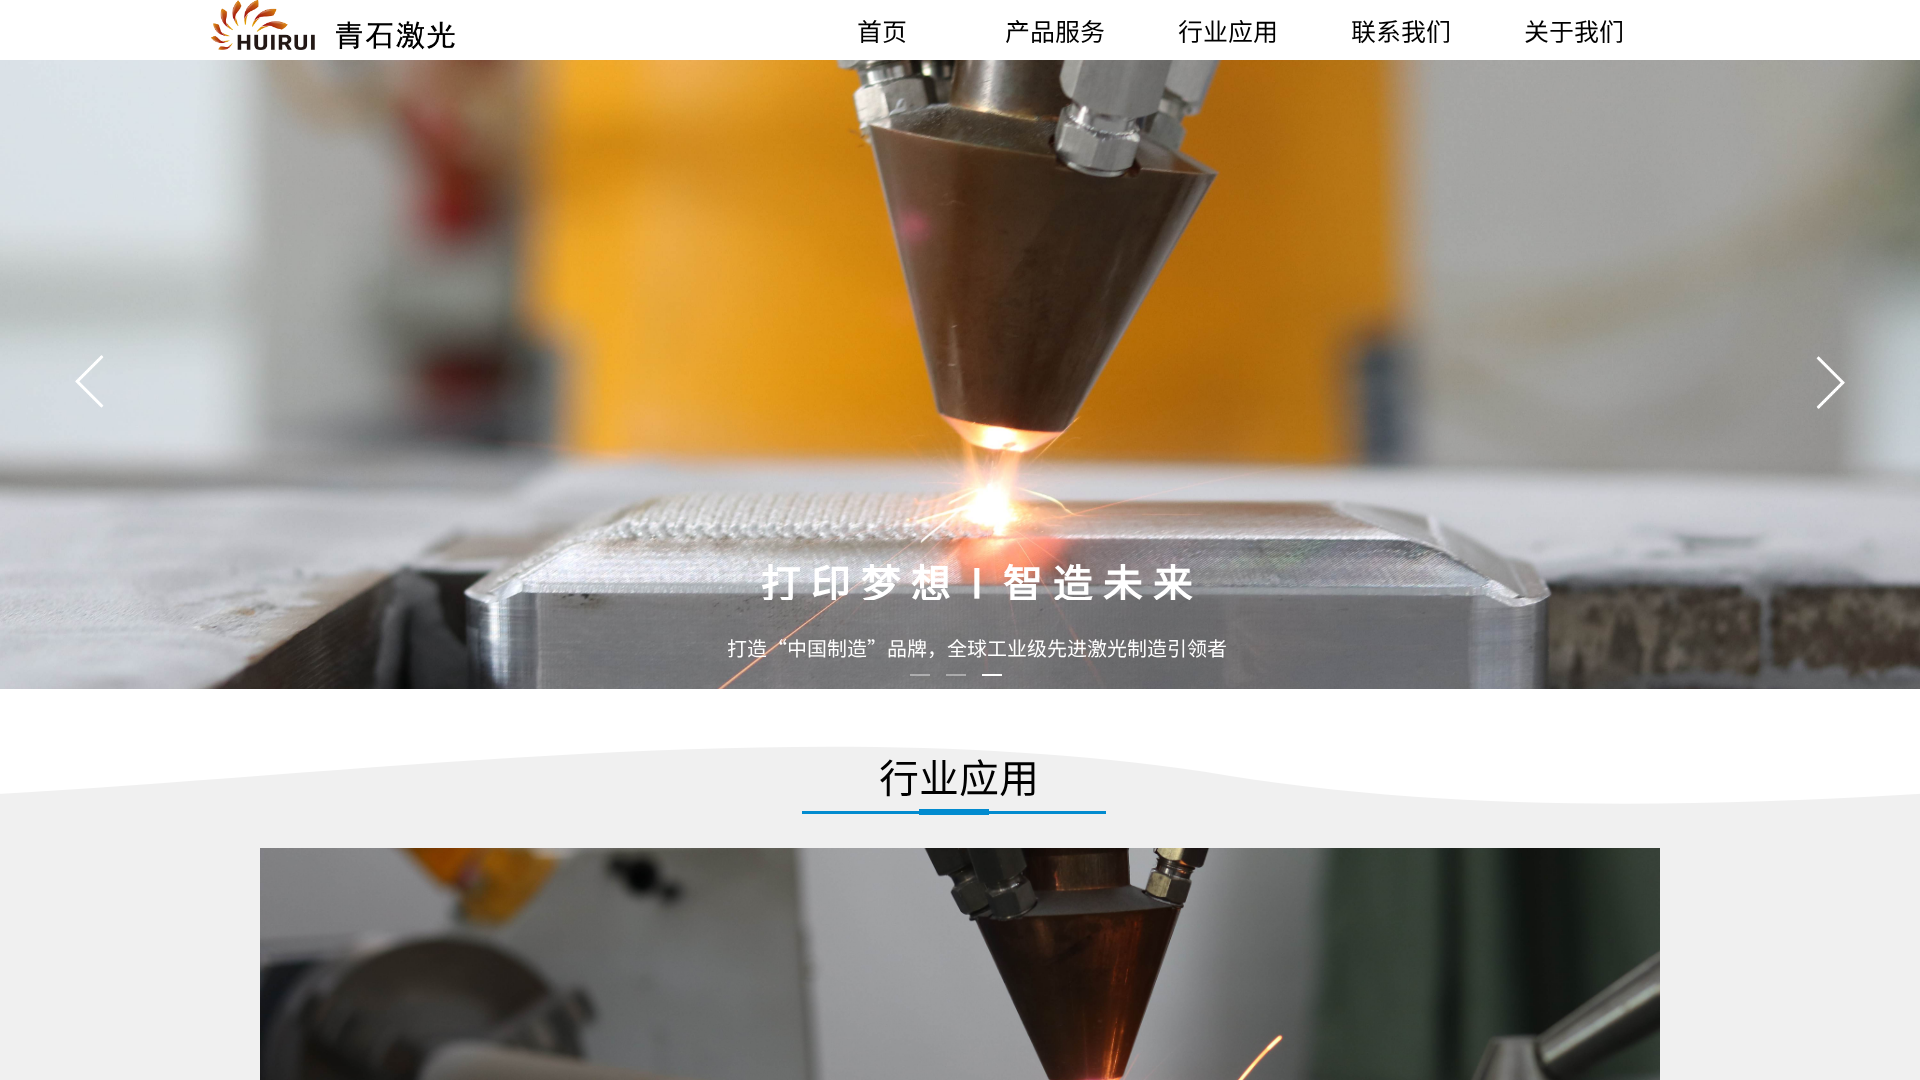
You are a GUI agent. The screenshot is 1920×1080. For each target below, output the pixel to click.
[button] (1830, 382)
